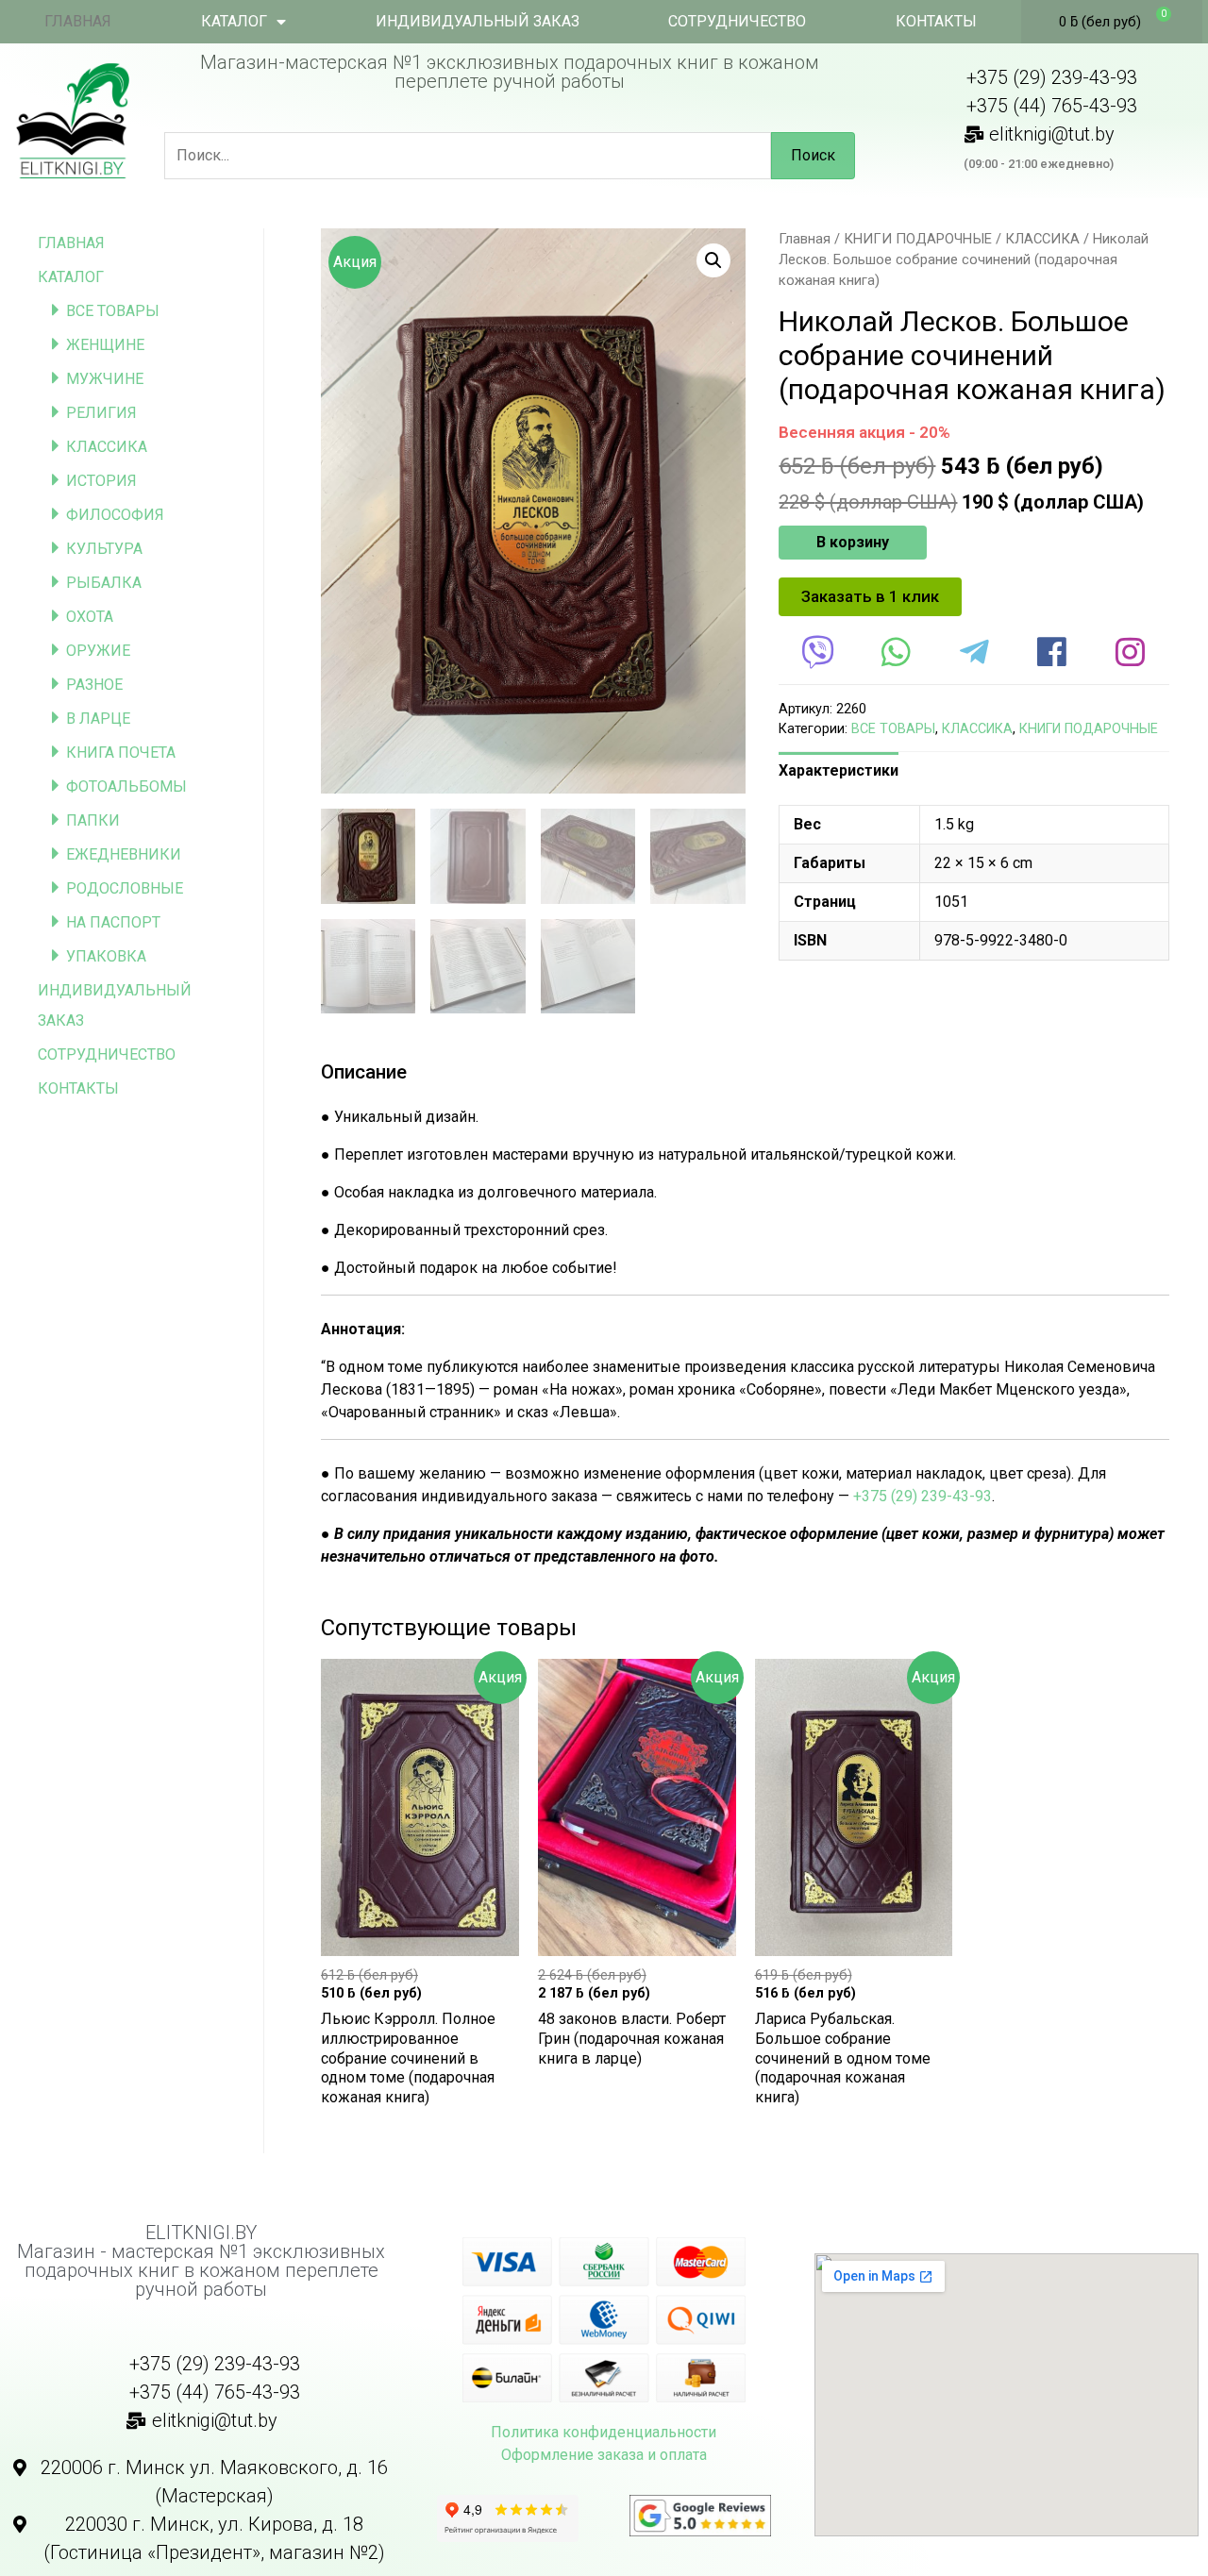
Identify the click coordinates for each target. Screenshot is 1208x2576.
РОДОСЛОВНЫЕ (125, 888)
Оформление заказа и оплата (604, 2455)
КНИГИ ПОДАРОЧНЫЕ (918, 239)
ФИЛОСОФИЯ (115, 515)
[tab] (839, 771)
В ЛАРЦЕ (98, 719)
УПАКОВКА (106, 956)
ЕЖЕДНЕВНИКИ (124, 854)
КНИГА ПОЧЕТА (121, 753)
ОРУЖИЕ (98, 651)
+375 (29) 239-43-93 (923, 1496)
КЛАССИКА (107, 447)
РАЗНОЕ (94, 685)
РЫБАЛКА (104, 583)
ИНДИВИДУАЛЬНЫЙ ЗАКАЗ (478, 21)
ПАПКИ (93, 820)
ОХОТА (90, 617)
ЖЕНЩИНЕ (105, 345)
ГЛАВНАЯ (78, 21)
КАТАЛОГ (234, 21)
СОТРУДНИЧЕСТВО (737, 21)
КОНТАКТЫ (936, 21)
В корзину (853, 542)
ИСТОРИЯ (101, 481)
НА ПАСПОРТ (113, 922)
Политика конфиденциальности (604, 2432)
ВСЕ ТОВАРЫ (113, 311)
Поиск (813, 155)
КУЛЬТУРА (104, 549)
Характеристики (839, 770)
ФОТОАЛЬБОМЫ (126, 786)
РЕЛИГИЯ (101, 413)
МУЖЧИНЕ (105, 379)
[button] (870, 597)
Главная (805, 239)
